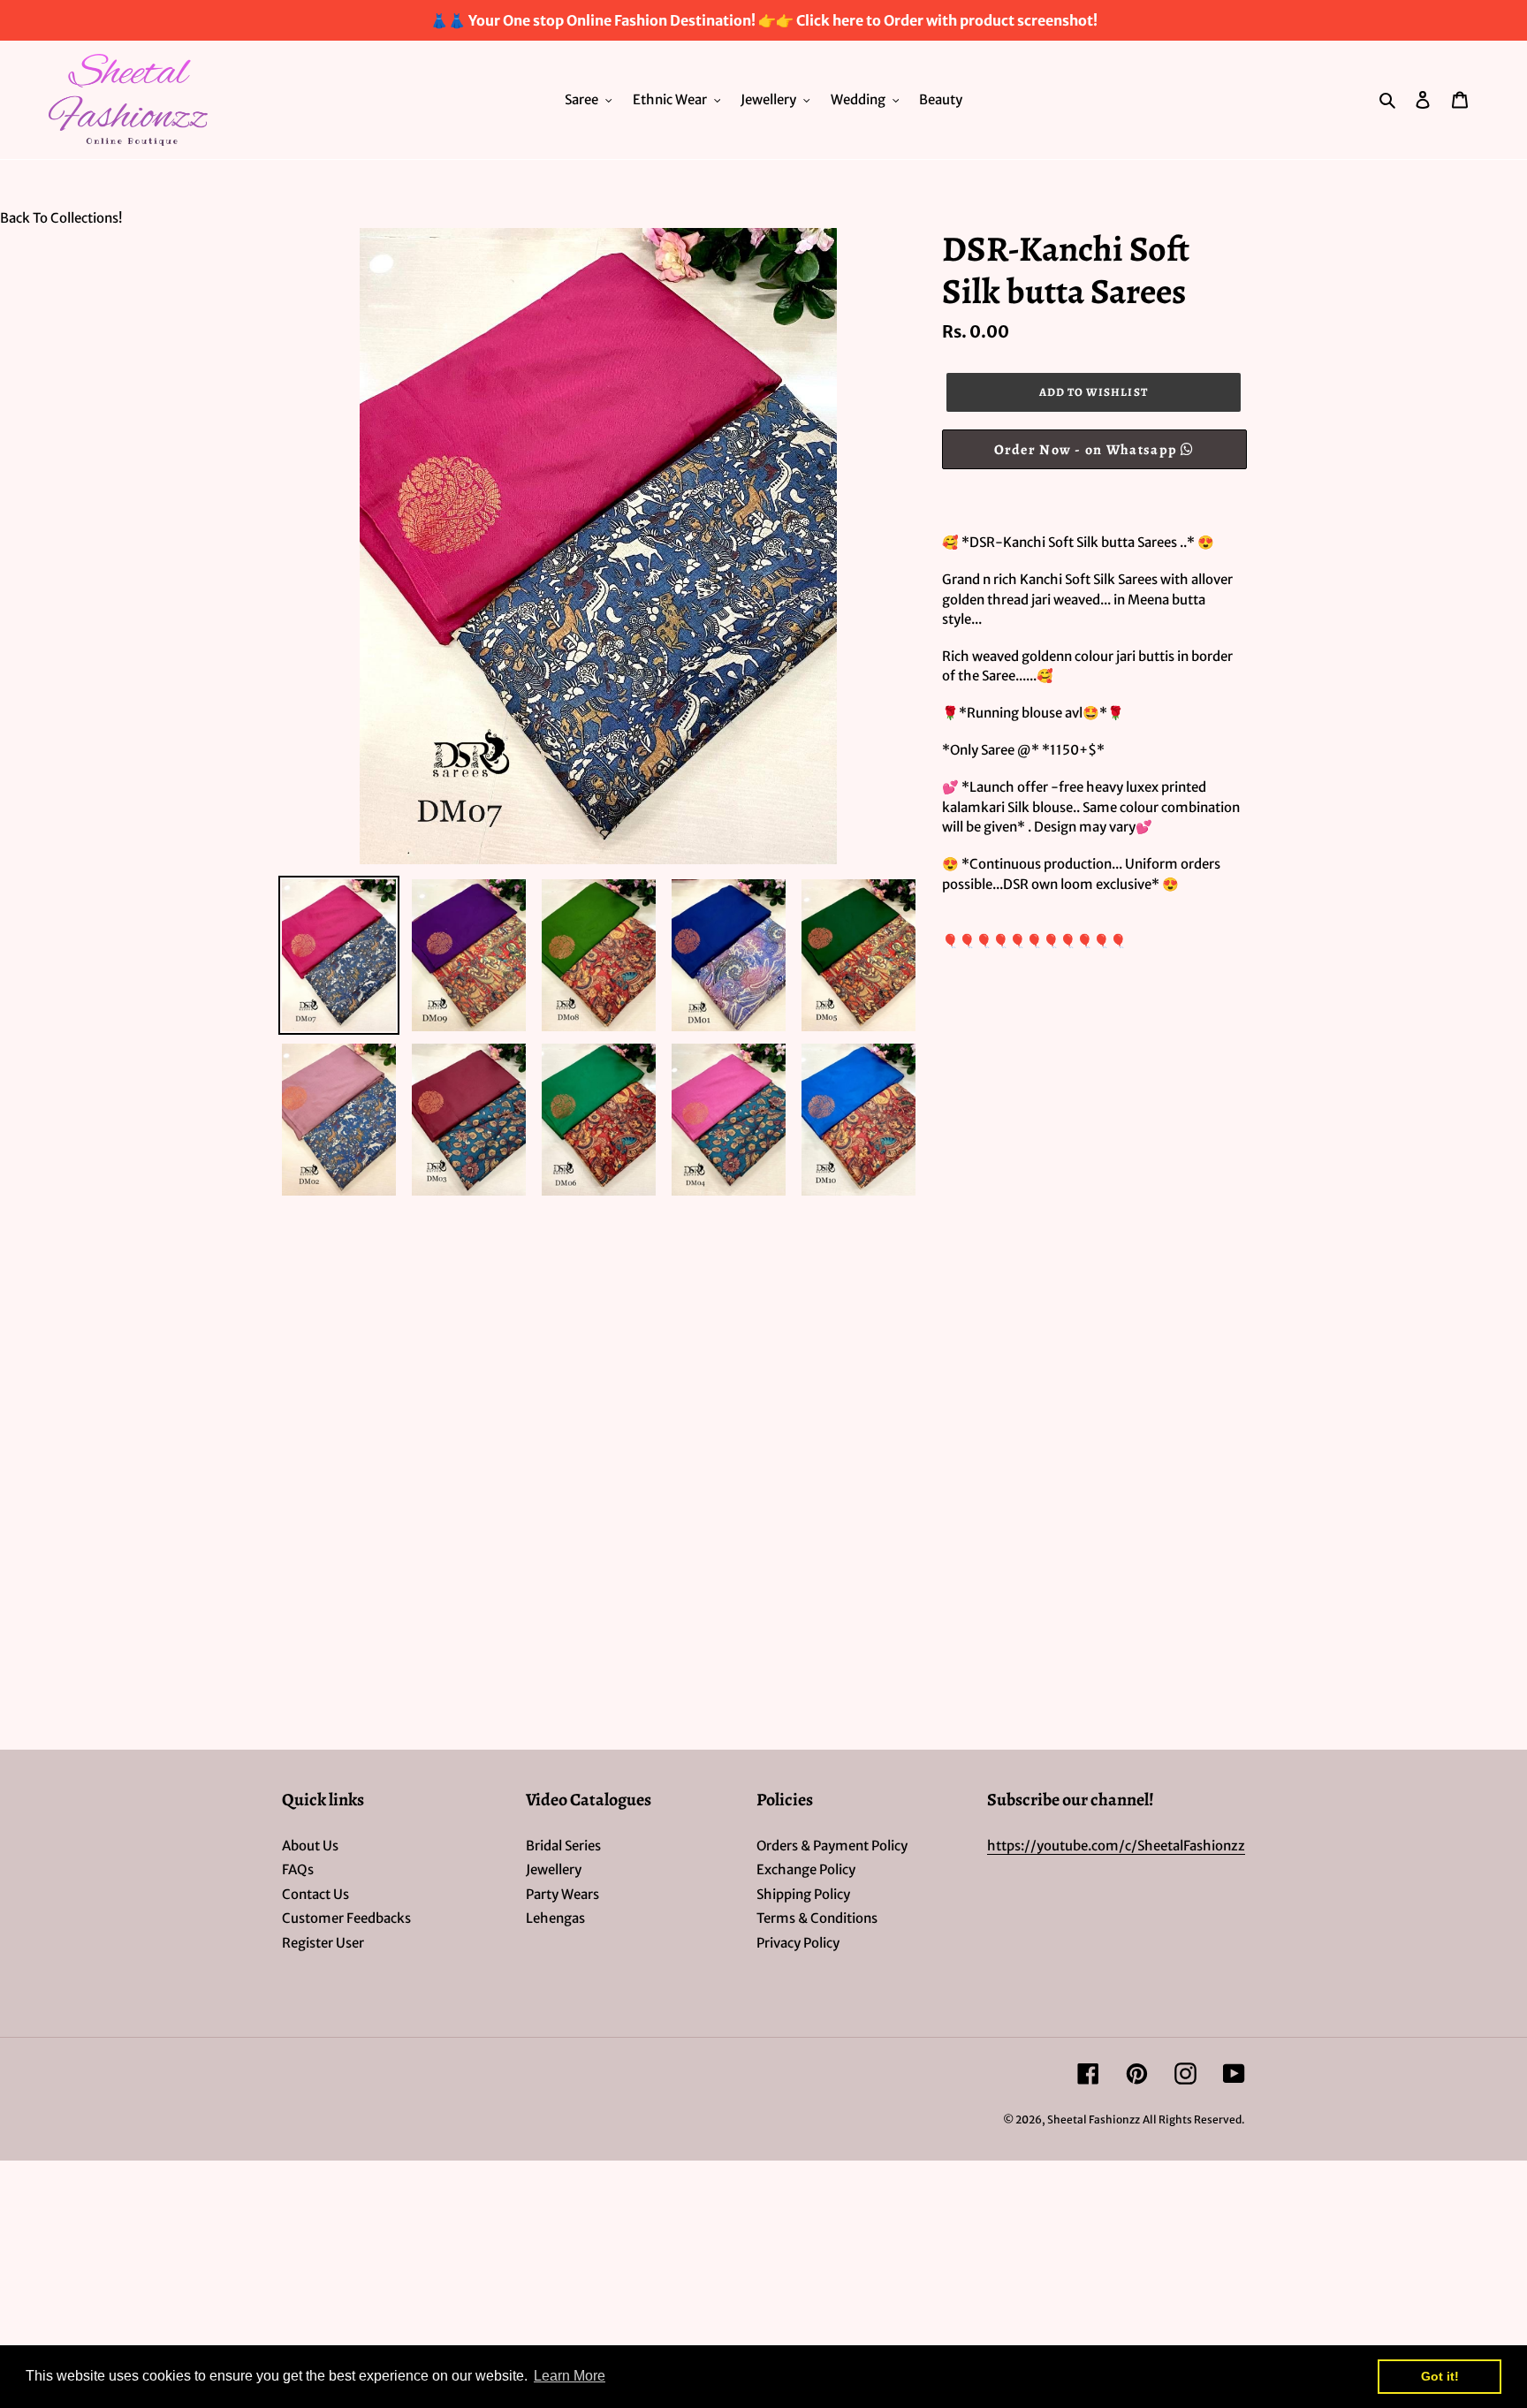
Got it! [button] (1440, 2376)
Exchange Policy (806, 1869)
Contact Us (315, 1894)
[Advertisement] (530, 1330)
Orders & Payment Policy (832, 1846)
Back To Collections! (61, 218)
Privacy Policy (798, 1943)
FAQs (298, 1869)
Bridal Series (563, 1846)
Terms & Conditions (817, 1918)
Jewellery (554, 1869)
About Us (310, 1846)
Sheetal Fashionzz (1094, 2119)
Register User (323, 1943)
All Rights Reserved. (1194, 2119)
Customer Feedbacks (346, 1918)
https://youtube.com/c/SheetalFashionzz (1116, 1846)
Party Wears (562, 1894)
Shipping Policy (803, 1894)
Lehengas (555, 1918)
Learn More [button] (570, 2376)
